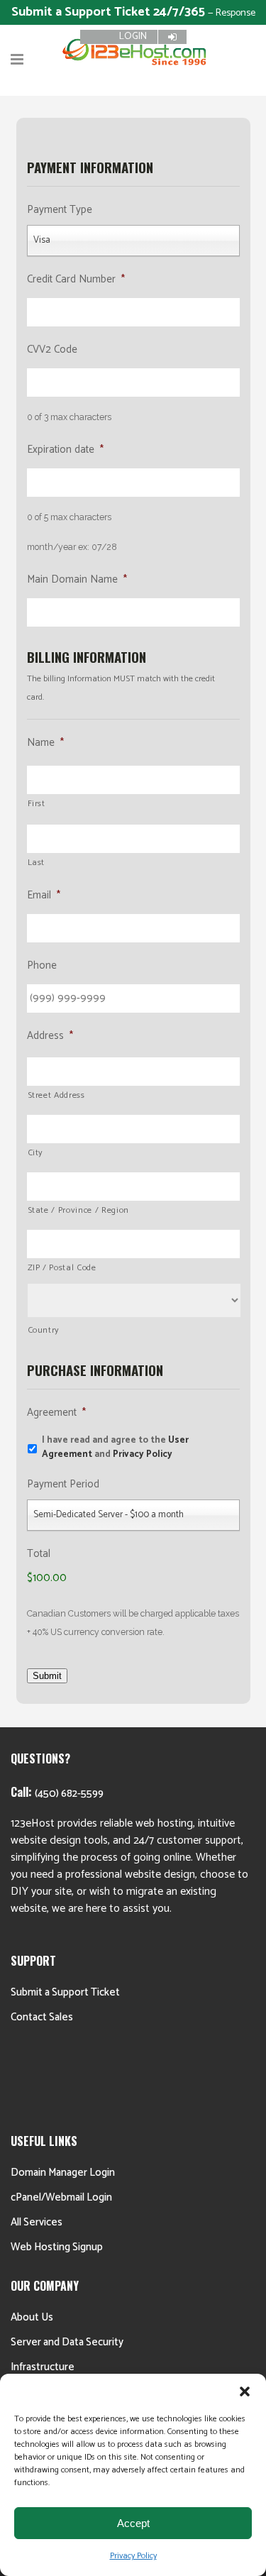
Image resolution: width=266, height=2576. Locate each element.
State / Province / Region (79, 1211)
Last (37, 863)
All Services (37, 2222)
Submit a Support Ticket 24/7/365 (110, 12)
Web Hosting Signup (57, 2247)
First (37, 804)
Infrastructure (43, 2367)
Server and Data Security (67, 2342)
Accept (133, 2523)
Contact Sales (42, 2017)
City (36, 1153)
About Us (32, 2317)
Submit (47, 1676)
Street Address (56, 1096)
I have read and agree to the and (115, 1447)
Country (44, 1331)
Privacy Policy (133, 2556)
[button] (245, 2391)
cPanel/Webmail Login (61, 2197)
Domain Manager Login (63, 2173)
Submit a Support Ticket (65, 1992)
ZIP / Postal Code (62, 1268)
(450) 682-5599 (69, 1794)
